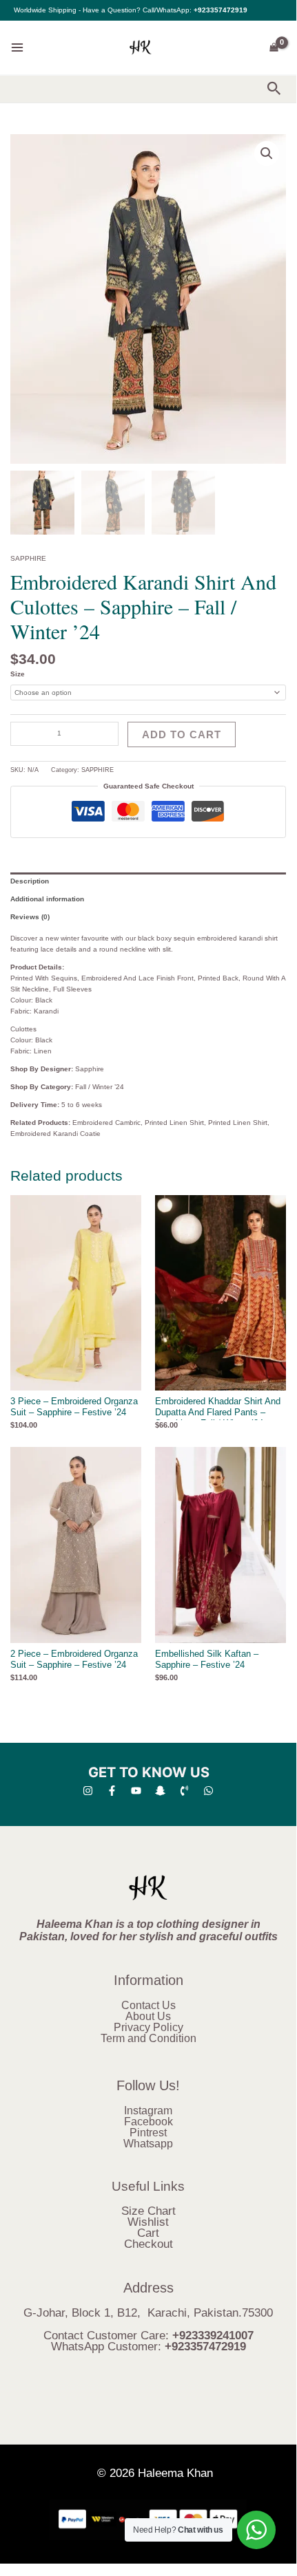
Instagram (148, 2111)
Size (18, 674)
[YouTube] (136, 1791)
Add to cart (182, 734)
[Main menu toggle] (17, 47)
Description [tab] (30, 881)
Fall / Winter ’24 (100, 1087)
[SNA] (160, 1791)
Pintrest (148, 2133)
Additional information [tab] (47, 899)
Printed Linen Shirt (174, 1123)
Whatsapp (148, 2144)
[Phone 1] (184, 1791)
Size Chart (148, 2211)
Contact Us (148, 2005)
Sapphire (90, 1069)
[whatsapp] (208, 1791)
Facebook (148, 2122)
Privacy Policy (148, 2027)
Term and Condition (148, 2038)
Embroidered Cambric (106, 1123)
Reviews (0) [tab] (30, 917)
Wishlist (148, 2222)
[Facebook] (112, 1791)
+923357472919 (221, 10)
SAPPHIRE (28, 558)
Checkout (148, 2244)
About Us (148, 2016)
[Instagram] (88, 1791)
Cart (148, 2233)
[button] (274, 89)
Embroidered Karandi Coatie (55, 1134)
